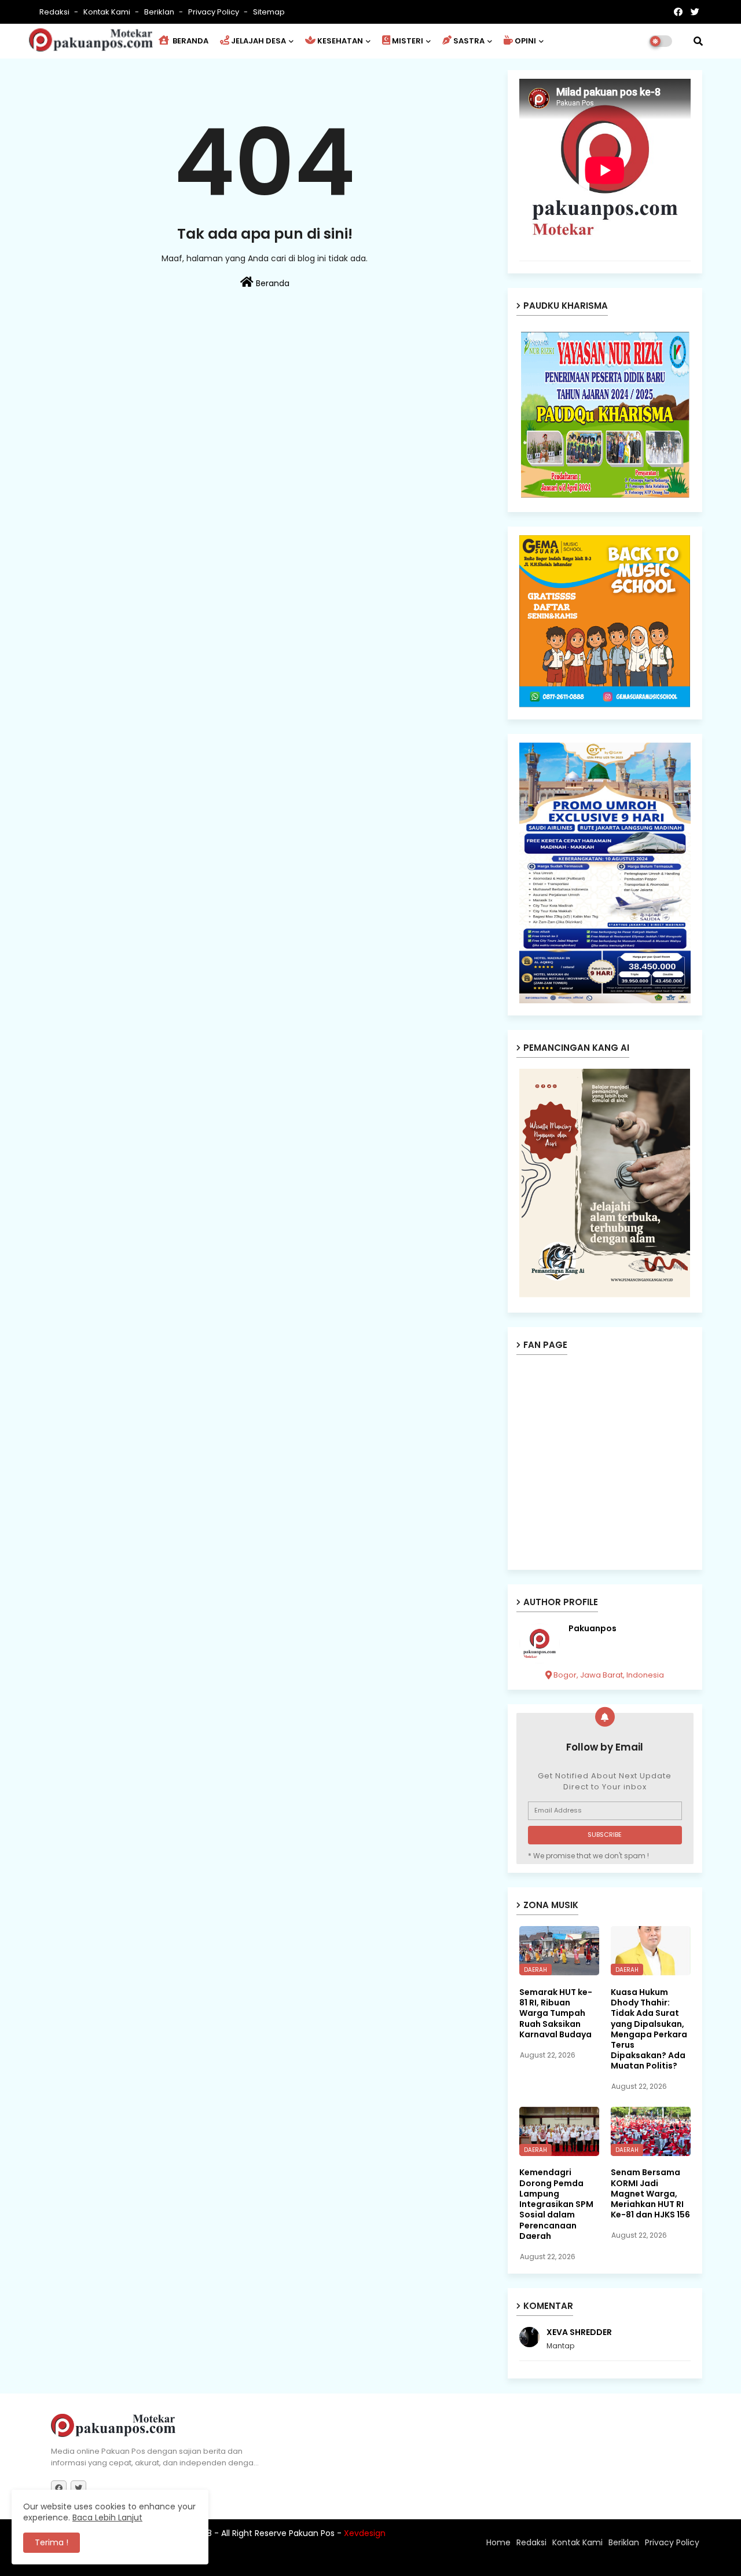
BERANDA (190, 41)
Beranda (272, 283)
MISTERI (408, 41)
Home (498, 2542)
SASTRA (469, 41)
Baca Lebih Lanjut (107, 2517)
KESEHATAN (340, 41)
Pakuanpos (593, 1629)
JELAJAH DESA (258, 41)
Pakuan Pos (253, 2562)
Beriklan (160, 12)
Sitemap (269, 12)
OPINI (525, 41)
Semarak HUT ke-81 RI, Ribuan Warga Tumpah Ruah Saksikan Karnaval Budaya (556, 2013)
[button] (698, 41)
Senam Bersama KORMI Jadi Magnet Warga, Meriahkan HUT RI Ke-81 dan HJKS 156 (650, 2193)
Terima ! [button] (52, 2542)
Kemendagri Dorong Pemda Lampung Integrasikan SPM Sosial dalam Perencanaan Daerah (556, 2204)
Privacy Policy (214, 12)
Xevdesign (365, 2533)
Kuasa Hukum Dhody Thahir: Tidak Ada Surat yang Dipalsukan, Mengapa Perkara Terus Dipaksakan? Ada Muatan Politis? (649, 2029)
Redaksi (55, 12)
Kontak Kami (108, 12)
